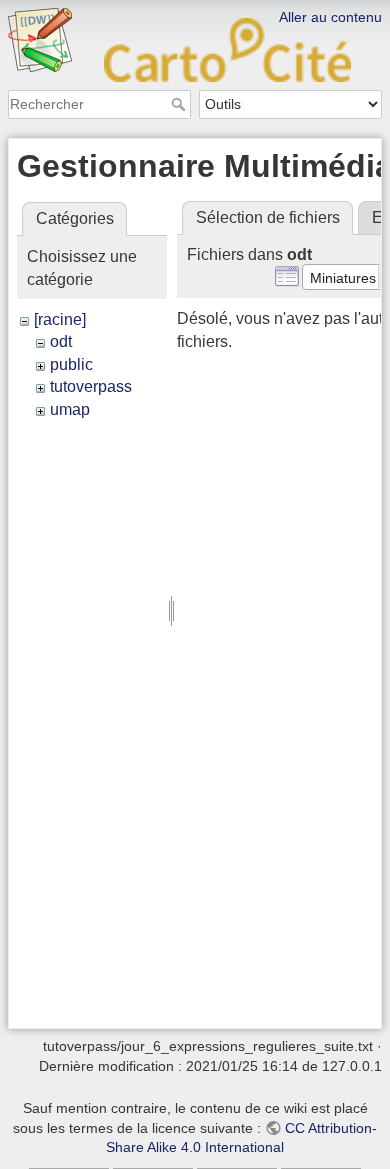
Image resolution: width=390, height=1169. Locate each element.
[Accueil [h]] (195, 13)
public (71, 364)
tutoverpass (91, 386)
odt (61, 341)
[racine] (60, 319)
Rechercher (180, 104)
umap (70, 409)
